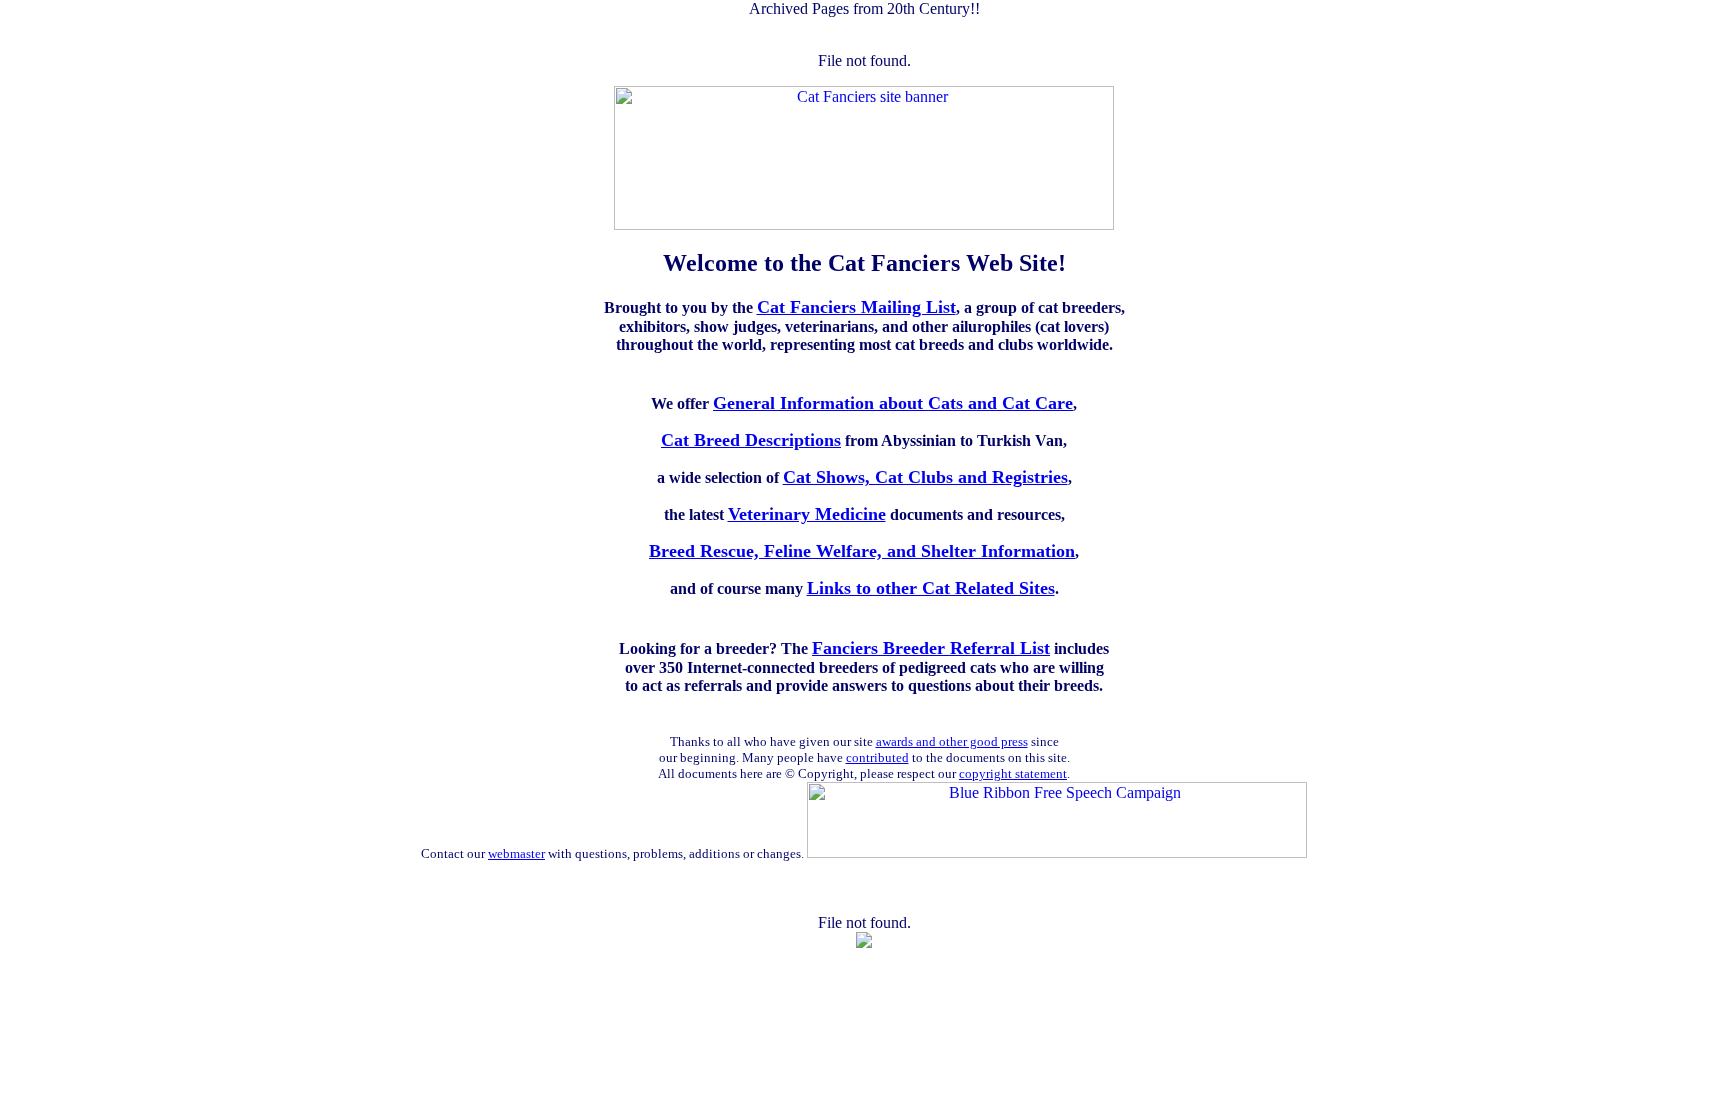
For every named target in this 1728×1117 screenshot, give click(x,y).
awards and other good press (952, 741)
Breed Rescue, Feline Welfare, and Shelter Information (862, 551)
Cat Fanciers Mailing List (856, 307)
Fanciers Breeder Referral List (931, 648)
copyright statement (1013, 773)
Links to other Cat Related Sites (931, 588)
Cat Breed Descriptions (751, 440)
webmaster (516, 853)
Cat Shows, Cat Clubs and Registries (925, 477)
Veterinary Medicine (807, 514)
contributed (877, 757)
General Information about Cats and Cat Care (893, 403)
